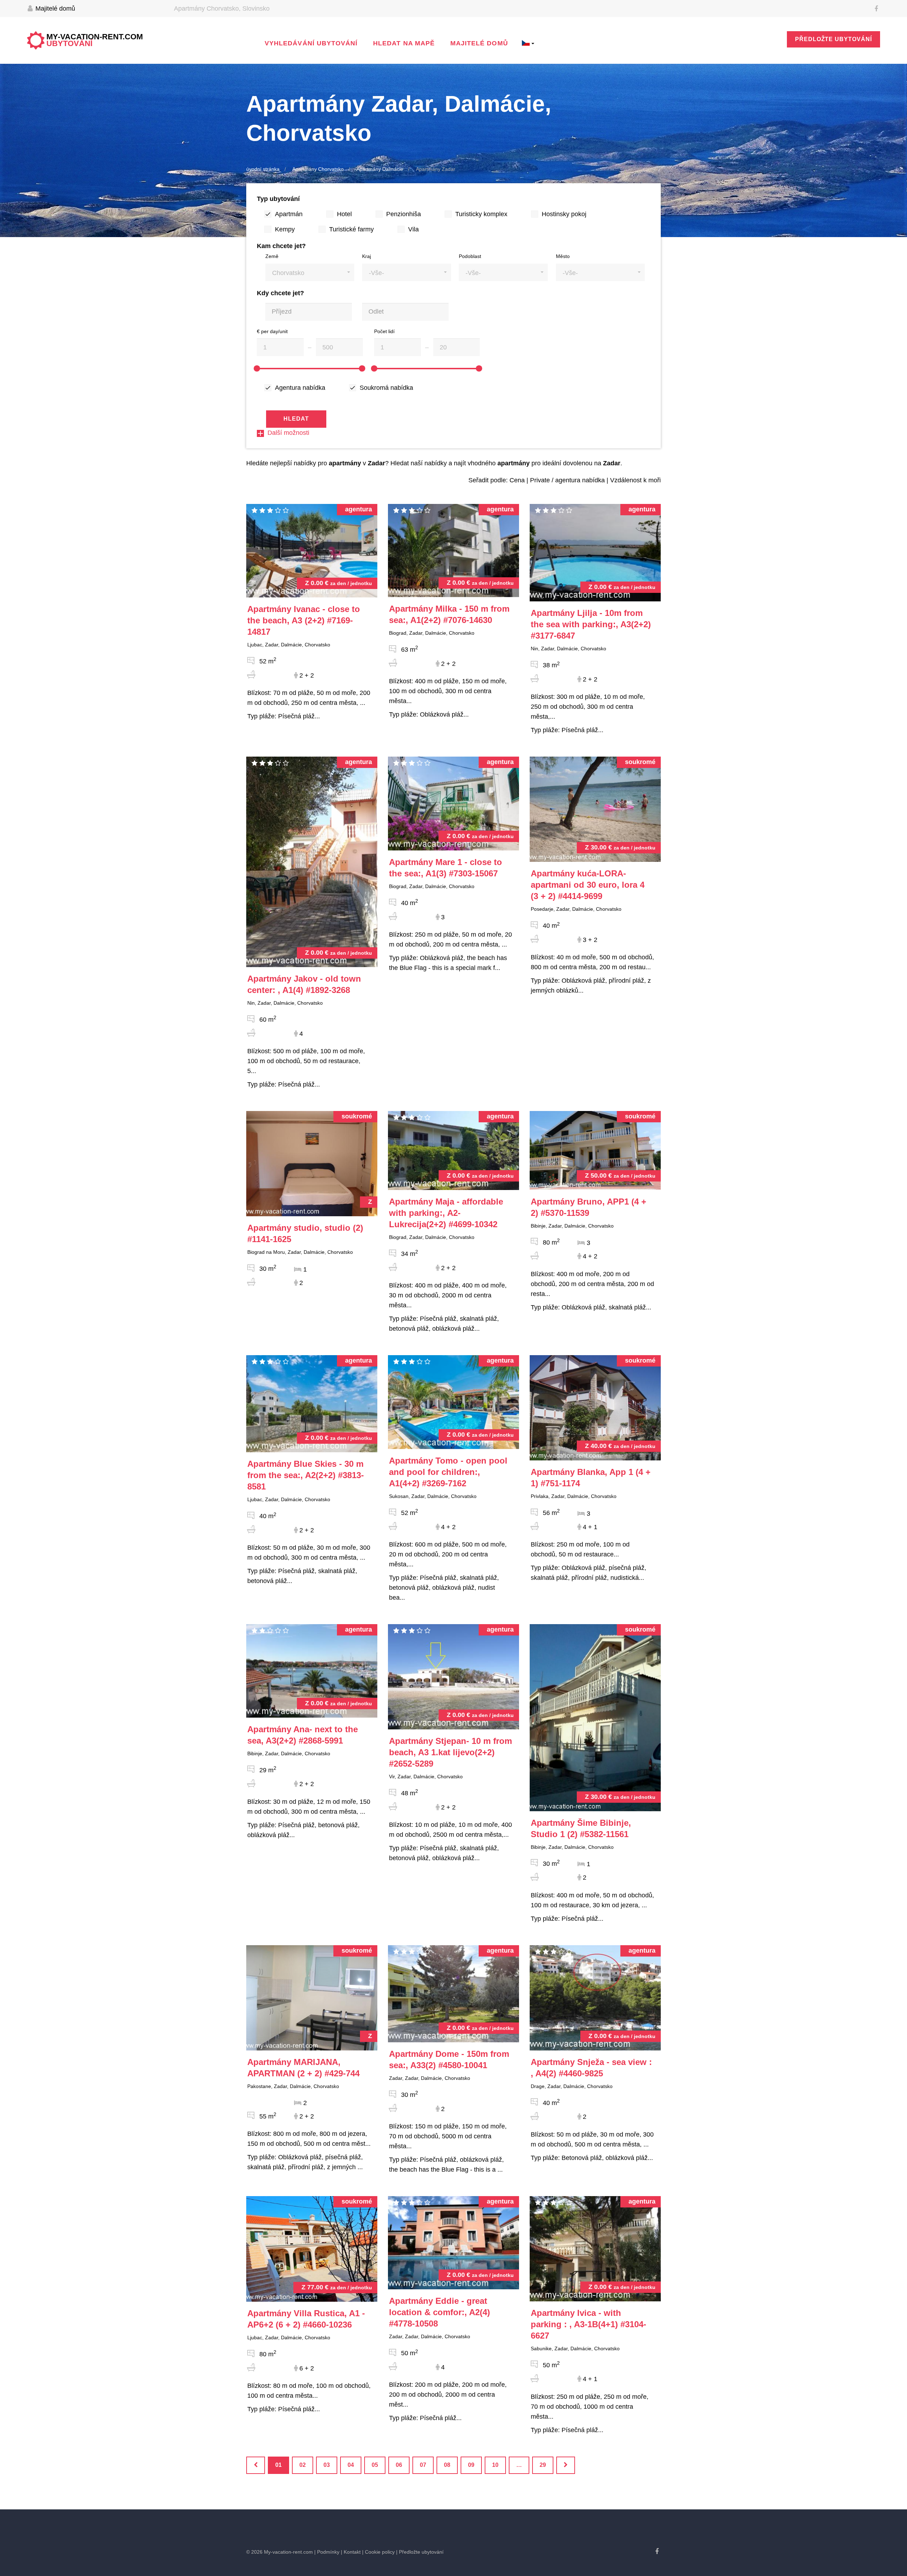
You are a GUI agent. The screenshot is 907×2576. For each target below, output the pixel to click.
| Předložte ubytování (420, 2552)
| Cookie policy (378, 2552)
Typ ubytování (278, 199)
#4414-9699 (588, 885)
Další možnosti (288, 433)
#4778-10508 (440, 2312)
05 (375, 2465)
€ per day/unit (272, 331)
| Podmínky (327, 2552)
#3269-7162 (448, 1472)
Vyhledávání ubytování (311, 43)
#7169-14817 (304, 620)
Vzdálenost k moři (635, 480)
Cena (517, 480)
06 (399, 2465)
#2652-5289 (450, 1752)
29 (543, 2465)
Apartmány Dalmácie (380, 169)
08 (447, 2465)
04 (351, 2465)
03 (327, 2465)
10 (495, 2465)
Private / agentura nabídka (567, 480)
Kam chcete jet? (281, 246)
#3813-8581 (306, 1475)
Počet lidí (384, 331)
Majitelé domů (54, 9)
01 (278, 2465)
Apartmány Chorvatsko (318, 169)
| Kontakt (351, 2552)
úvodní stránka (263, 169)
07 (423, 2465)
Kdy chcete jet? (280, 293)
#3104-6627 (588, 2324)
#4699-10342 (446, 1213)
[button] (310, 272)
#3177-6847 (591, 624)
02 (303, 2465)
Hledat (296, 419)
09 (471, 2465)
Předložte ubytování (833, 39)
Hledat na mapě (404, 43)
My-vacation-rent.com (95, 40)
